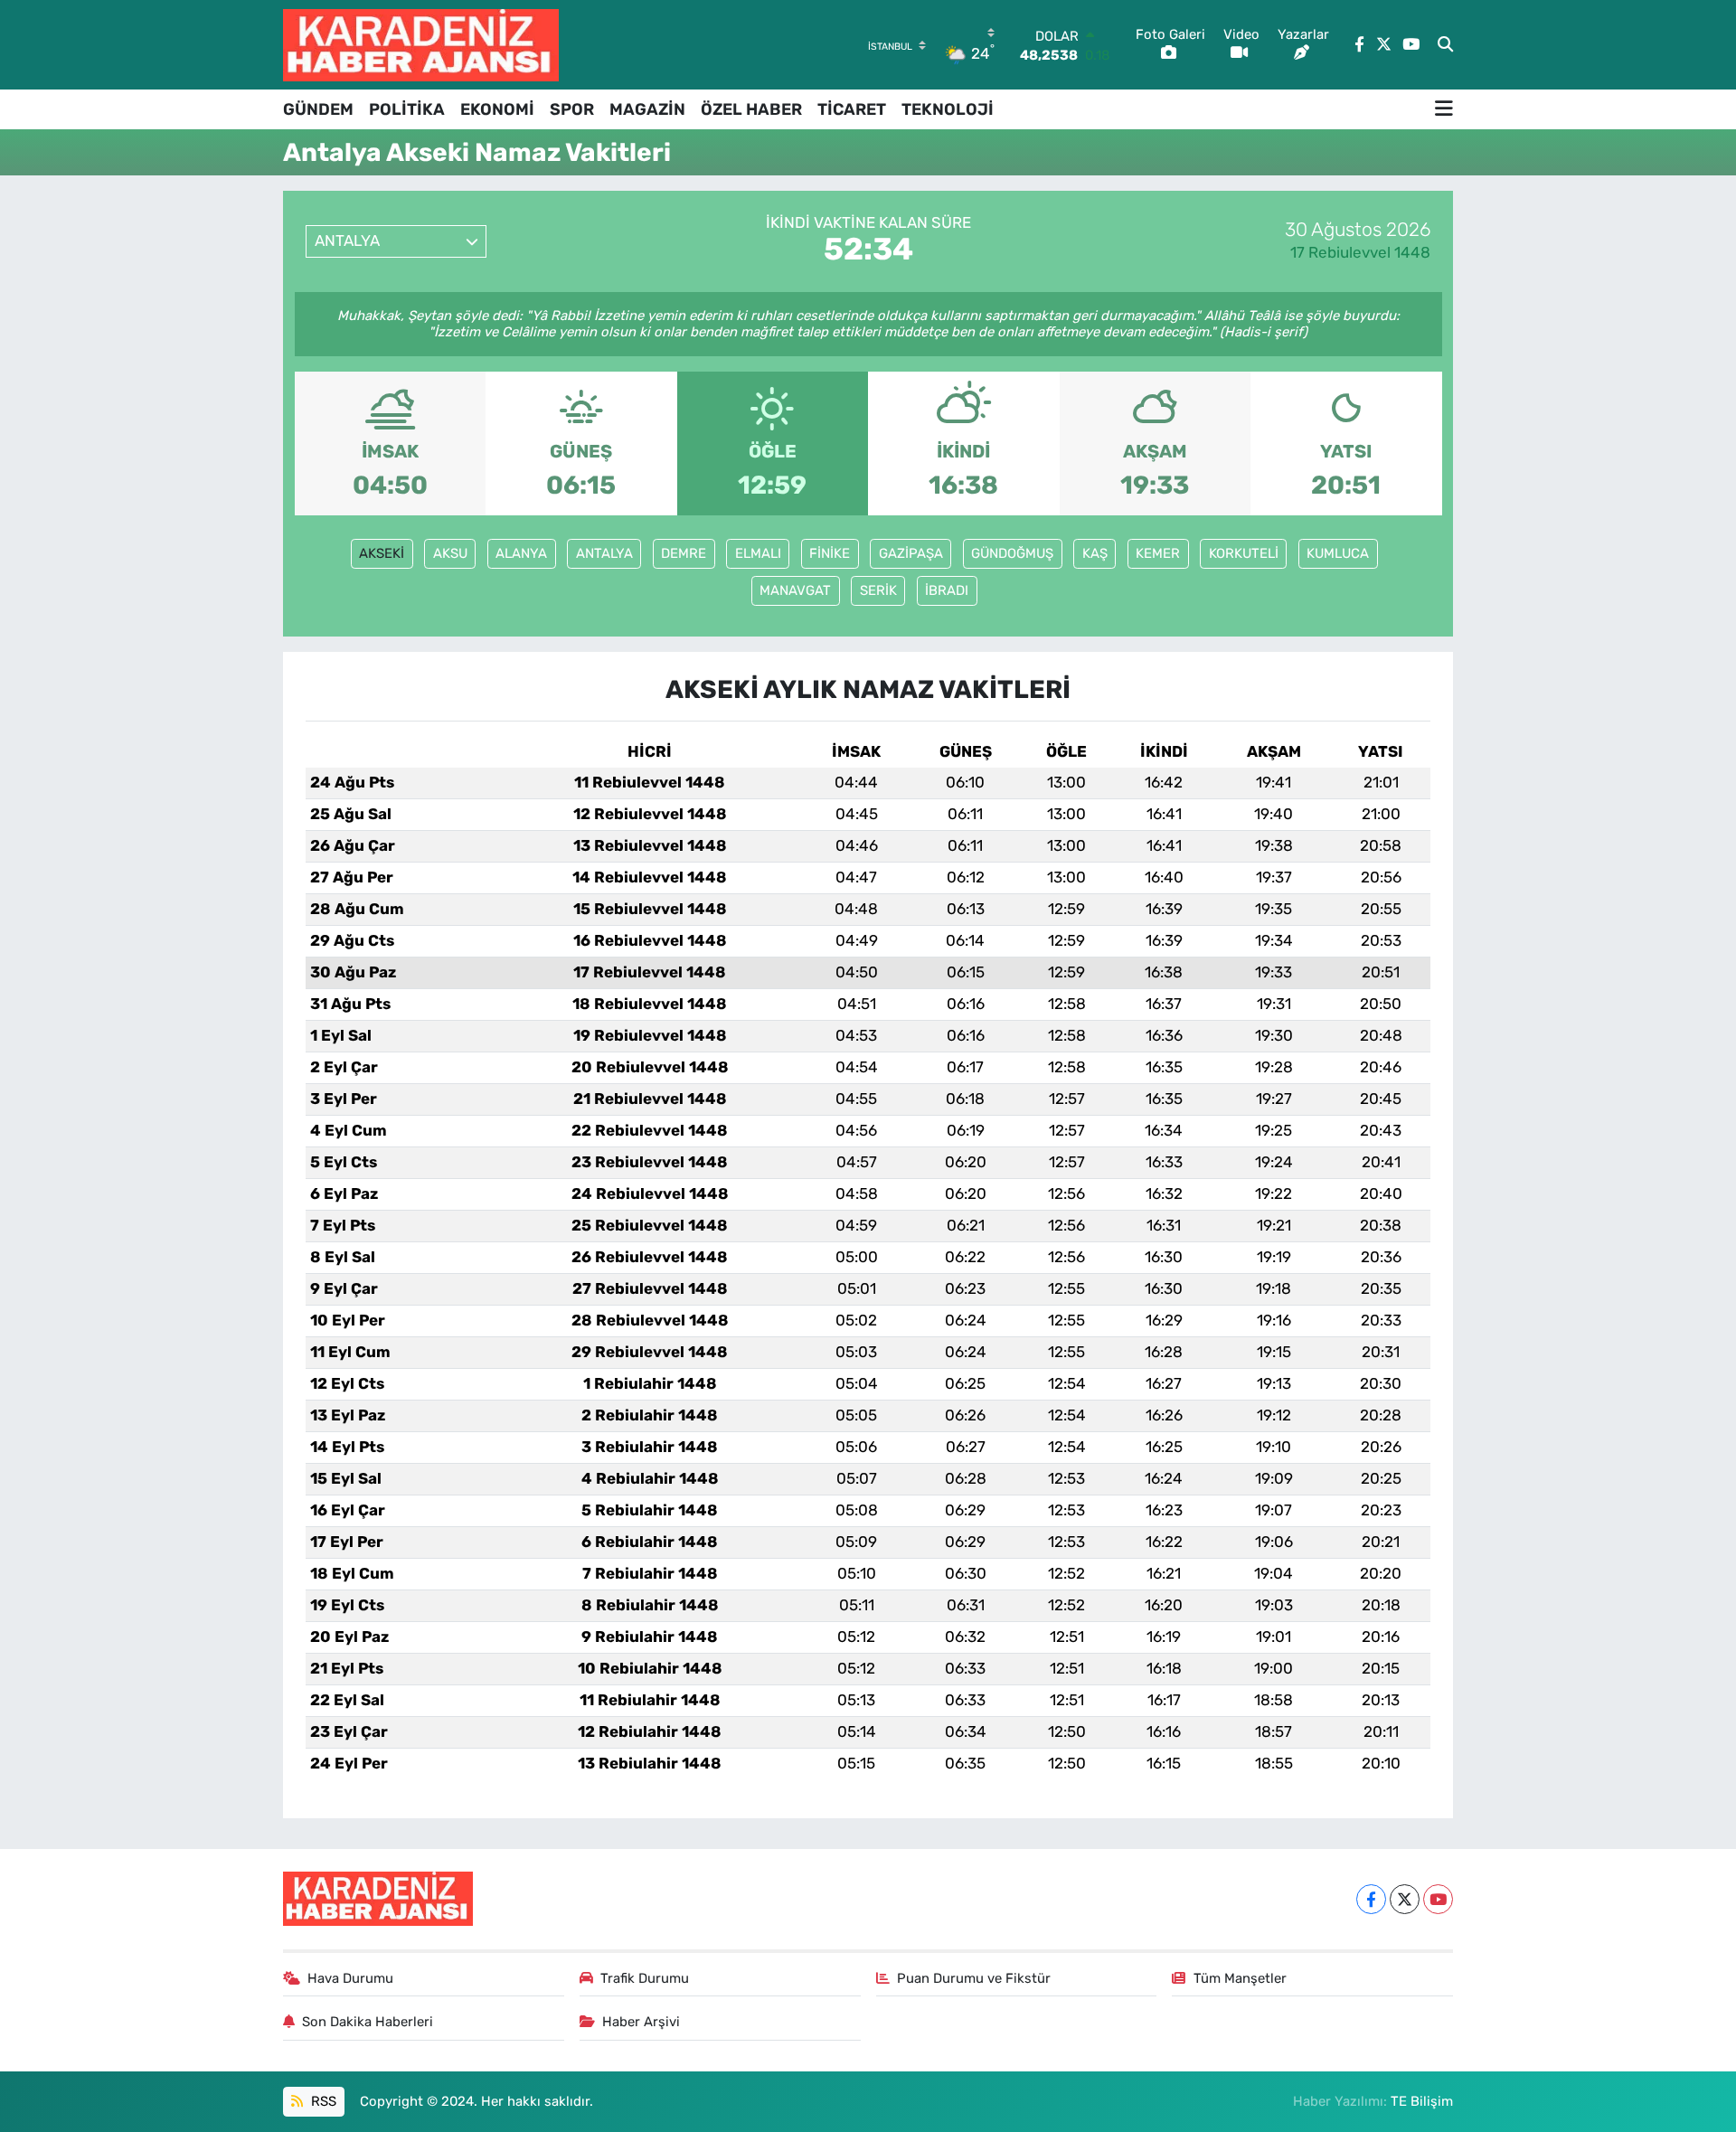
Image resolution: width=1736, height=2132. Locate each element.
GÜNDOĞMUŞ (1012, 553)
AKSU (450, 553)
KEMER (1158, 553)
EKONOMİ (497, 109)
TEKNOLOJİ (948, 109)
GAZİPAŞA (911, 553)
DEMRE (684, 553)
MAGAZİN (647, 109)
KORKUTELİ (1244, 553)
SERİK (878, 590)
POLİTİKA (407, 109)
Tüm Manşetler (1240, 1978)
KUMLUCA (1338, 553)
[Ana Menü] (1444, 109)
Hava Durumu (350, 1978)
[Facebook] (1371, 1899)
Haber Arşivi (641, 2022)
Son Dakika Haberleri (368, 2022)
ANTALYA (604, 553)
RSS (322, 2101)
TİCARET (852, 109)
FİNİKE (830, 553)
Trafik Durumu (645, 1978)
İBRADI (947, 590)
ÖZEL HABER (751, 109)
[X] (1405, 1899)
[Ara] (1445, 45)
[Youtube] (1438, 1899)
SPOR (572, 109)
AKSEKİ (382, 553)
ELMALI (758, 553)
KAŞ (1095, 553)
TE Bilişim (1422, 2101)
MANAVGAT (795, 590)
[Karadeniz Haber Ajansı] (421, 45)
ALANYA (521, 553)
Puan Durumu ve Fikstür (974, 1978)
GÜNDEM (318, 109)
